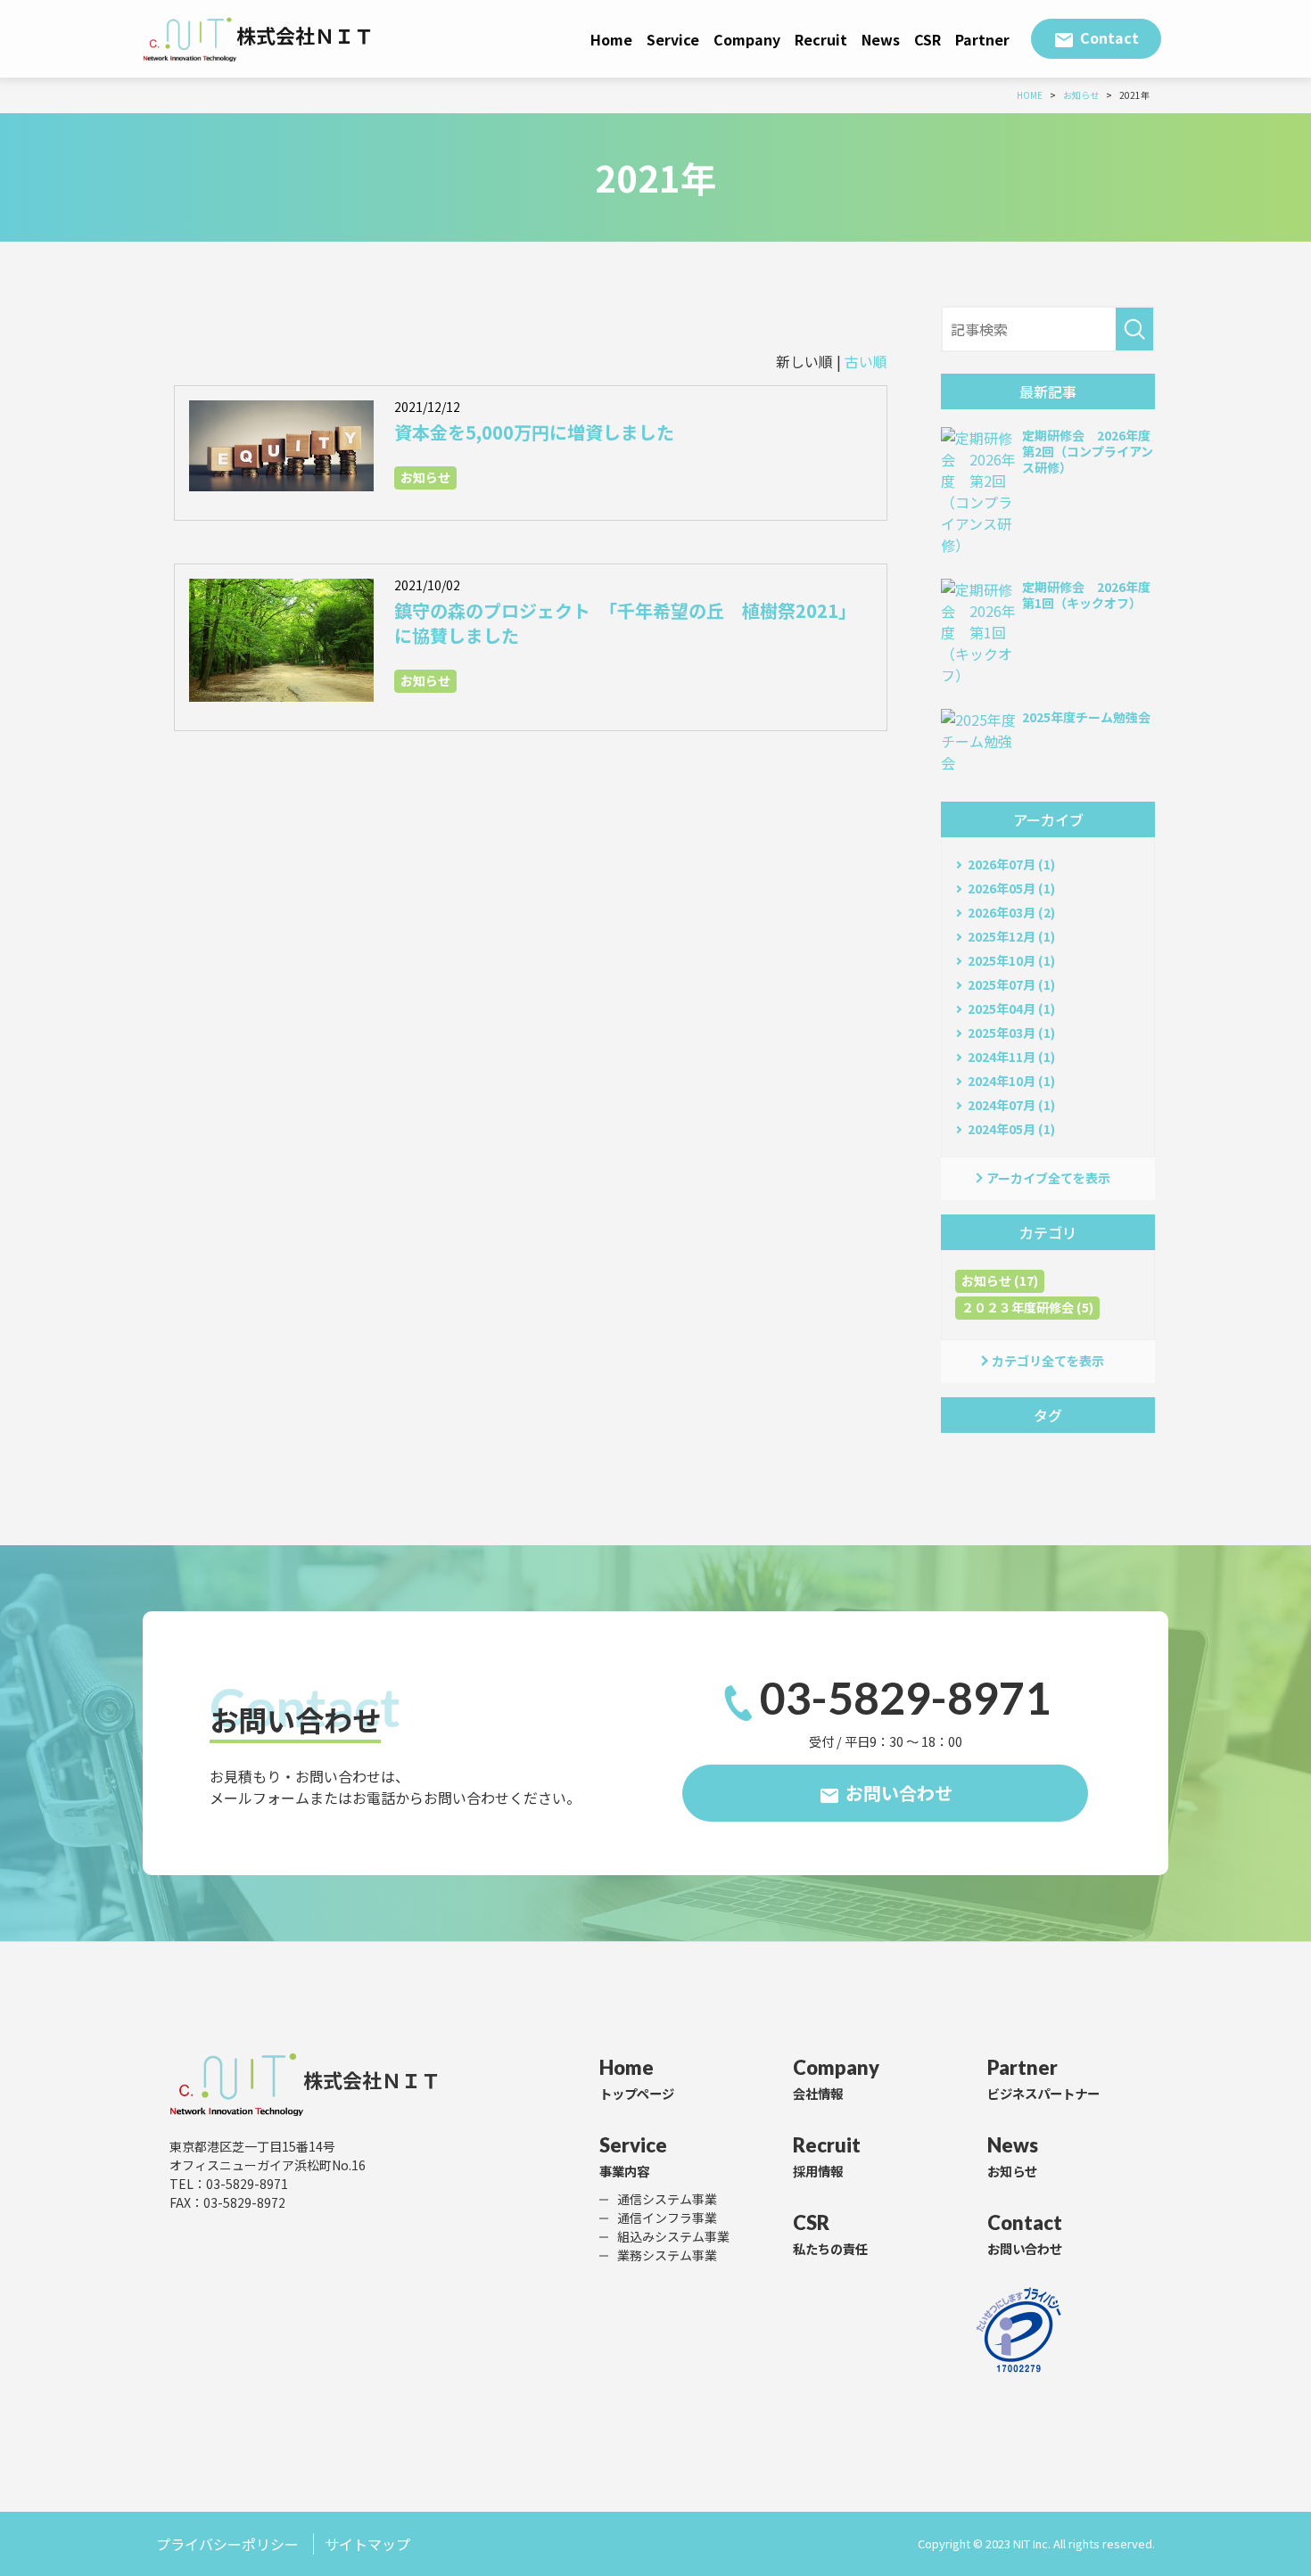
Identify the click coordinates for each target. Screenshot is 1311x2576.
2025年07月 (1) (1011, 984)
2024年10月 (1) (1011, 1081)
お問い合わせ (899, 1793)
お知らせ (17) (1000, 1280)
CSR (928, 39)
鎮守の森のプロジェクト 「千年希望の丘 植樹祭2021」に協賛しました (625, 623)
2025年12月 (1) (1011, 936)
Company (747, 39)
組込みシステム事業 (673, 2236)
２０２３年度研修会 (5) (1027, 1307)
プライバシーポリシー (227, 2544)
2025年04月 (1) (1011, 1008)
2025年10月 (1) (1011, 960)
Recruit (821, 39)
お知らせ (425, 477)
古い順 (866, 361)
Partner (982, 39)
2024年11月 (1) (1011, 1057)
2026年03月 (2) (1011, 912)
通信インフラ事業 (667, 2218)
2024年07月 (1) (1011, 1105)
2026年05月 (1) (1011, 888)
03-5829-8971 (905, 1698)
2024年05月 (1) (1011, 1129)
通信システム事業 (667, 2199)
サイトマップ (367, 2544)
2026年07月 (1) (1011, 864)
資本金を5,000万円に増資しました (534, 432)
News (881, 39)
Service (673, 39)
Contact (1109, 37)
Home (611, 39)
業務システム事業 (667, 2255)
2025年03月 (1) (1011, 1033)
